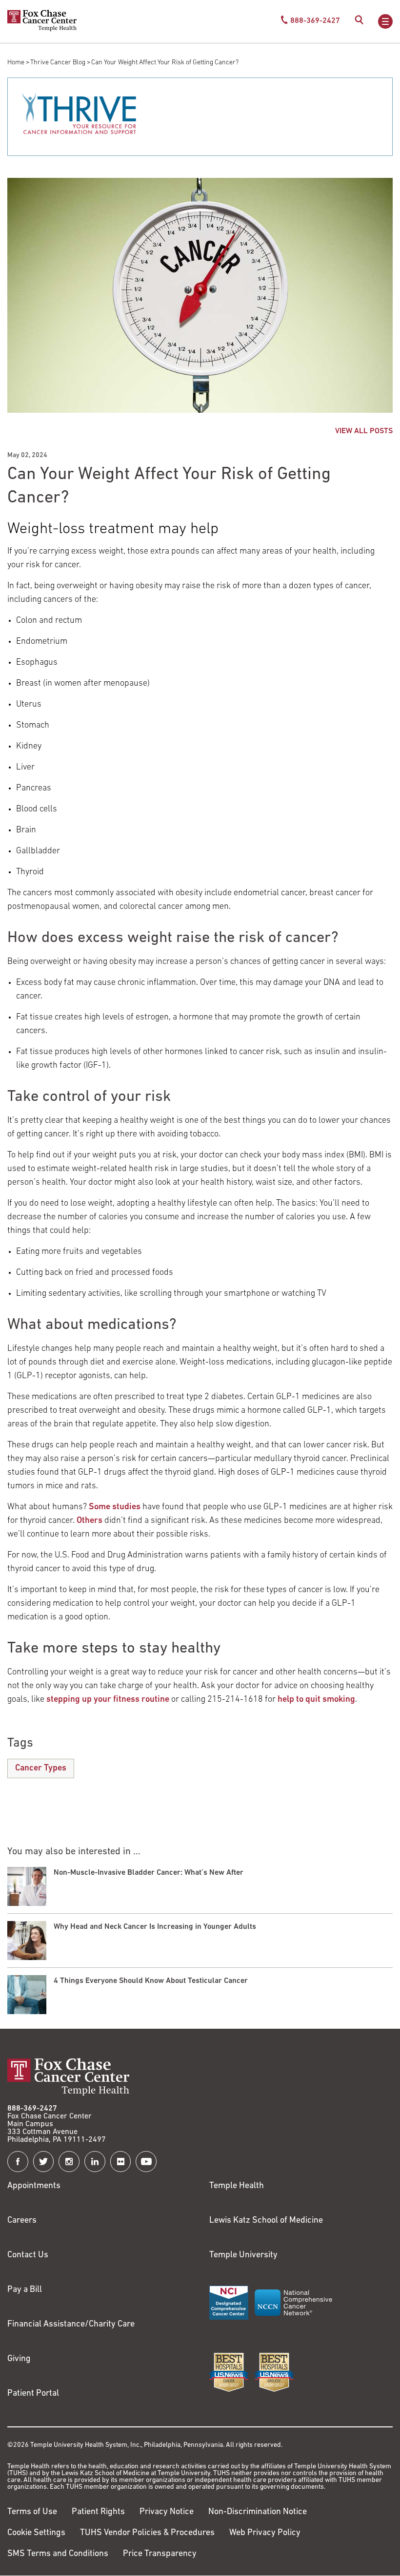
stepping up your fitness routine (108, 1700)
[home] (42, 29)
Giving (19, 2359)
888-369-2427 (32, 2109)
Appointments (34, 2186)
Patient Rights (98, 2512)
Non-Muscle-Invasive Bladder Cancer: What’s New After (149, 1873)
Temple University (243, 2255)
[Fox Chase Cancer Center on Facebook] (18, 2162)
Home (16, 63)
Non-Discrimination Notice (258, 2512)
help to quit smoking (316, 1700)
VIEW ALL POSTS (364, 431)
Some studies (115, 1507)
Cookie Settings (36, 2533)
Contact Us (28, 2255)
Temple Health (237, 2186)
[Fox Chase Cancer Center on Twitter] (44, 2162)
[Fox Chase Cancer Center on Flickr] (121, 2162)
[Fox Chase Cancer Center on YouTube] (146, 2162)
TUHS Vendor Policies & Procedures (147, 2533)
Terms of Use (32, 2512)
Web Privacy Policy (265, 2533)
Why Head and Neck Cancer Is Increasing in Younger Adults (155, 1927)
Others (90, 1521)
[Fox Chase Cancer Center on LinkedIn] (95, 2162)
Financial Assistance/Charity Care (71, 2325)
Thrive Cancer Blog (58, 63)
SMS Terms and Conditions (58, 2554)
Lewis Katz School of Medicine (266, 2221)
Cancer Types (41, 1769)
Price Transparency (160, 2554)
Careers (22, 2221)
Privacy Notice (167, 2512)
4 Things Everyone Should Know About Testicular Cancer (151, 1981)
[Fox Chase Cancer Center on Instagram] (69, 2162)
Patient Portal (33, 2394)
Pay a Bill (25, 2290)
